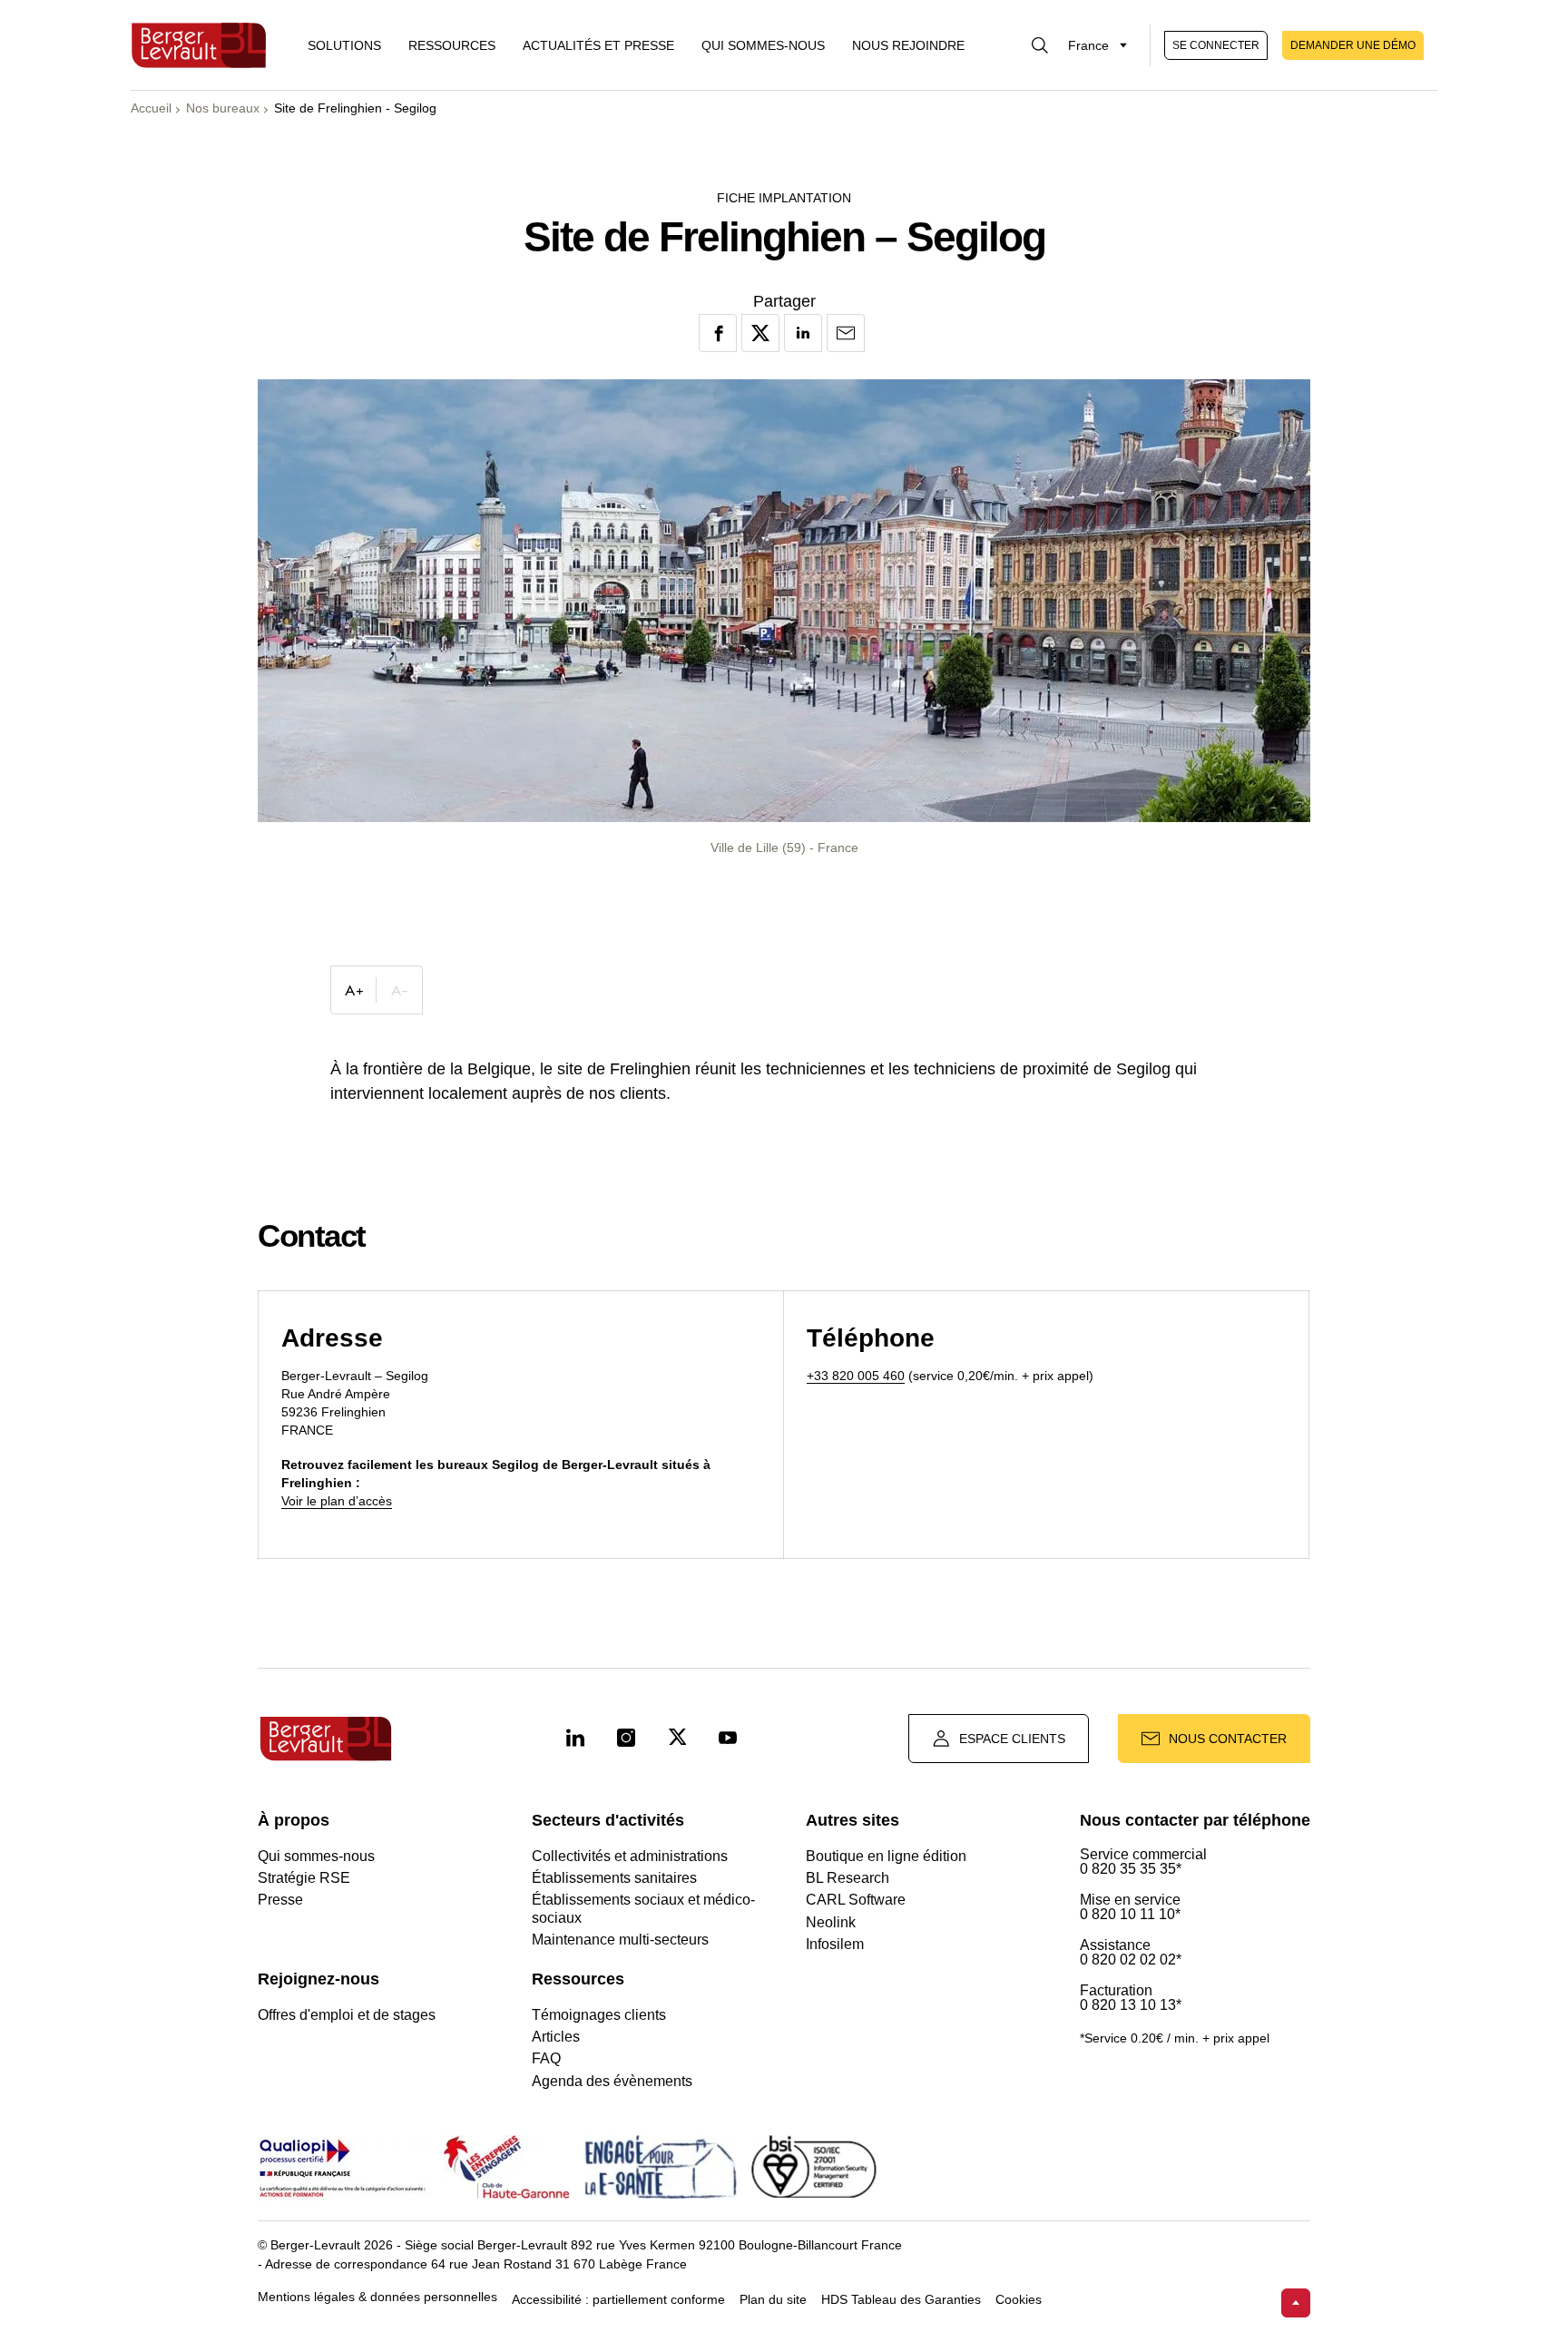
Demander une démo (1353, 45)
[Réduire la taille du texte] (399, 990)
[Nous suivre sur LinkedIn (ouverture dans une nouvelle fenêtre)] (575, 1739)
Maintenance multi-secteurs (620, 1940)
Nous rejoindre (908, 45)
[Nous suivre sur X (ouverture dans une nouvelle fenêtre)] (677, 1739)
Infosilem (835, 1944)
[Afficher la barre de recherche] (1040, 45)
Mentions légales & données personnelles (377, 2297)
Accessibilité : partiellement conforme (618, 2300)
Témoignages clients (599, 2015)
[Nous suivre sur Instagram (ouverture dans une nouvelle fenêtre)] (626, 1739)
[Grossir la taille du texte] (354, 990)
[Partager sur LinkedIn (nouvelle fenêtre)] (803, 333)
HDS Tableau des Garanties (901, 2300)
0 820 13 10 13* (1131, 2005)
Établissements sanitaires (614, 1878)
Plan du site (773, 2300)
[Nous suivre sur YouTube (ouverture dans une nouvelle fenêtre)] (728, 1739)
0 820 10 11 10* (1130, 1915)
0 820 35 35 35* (1131, 1869)
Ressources (452, 45)
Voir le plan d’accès (337, 1501)
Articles (556, 2037)
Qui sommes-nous (763, 45)
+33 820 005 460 (856, 1376)
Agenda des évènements (612, 2081)
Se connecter (1216, 45)
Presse (280, 1900)
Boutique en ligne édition (886, 1856)
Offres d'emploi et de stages (347, 2015)
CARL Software (856, 1900)
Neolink (831, 1922)
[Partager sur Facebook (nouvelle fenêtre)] (718, 333)
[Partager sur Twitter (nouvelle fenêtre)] (760, 333)
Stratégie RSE (304, 1878)
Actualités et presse (598, 45)
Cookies (1019, 2300)
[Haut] (1296, 2303)
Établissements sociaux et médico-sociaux (643, 1908)
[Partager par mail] (846, 333)
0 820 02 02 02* (1131, 1960)
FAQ (546, 2058)
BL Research (848, 1878)
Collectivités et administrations (630, 1856)
